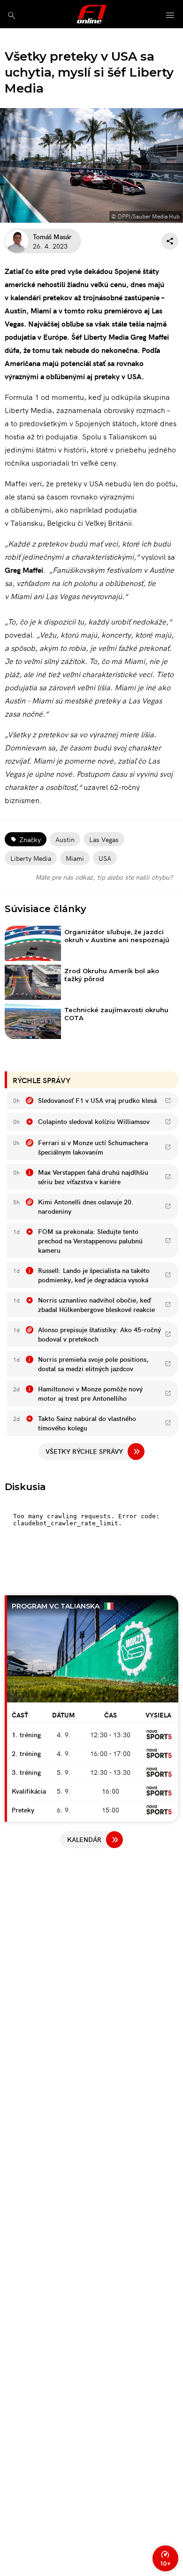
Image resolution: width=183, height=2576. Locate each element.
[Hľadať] (11, 15)
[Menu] (170, 16)
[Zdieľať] (170, 241)
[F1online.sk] (92, 14)
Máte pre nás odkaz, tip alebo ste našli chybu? (104, 877)
